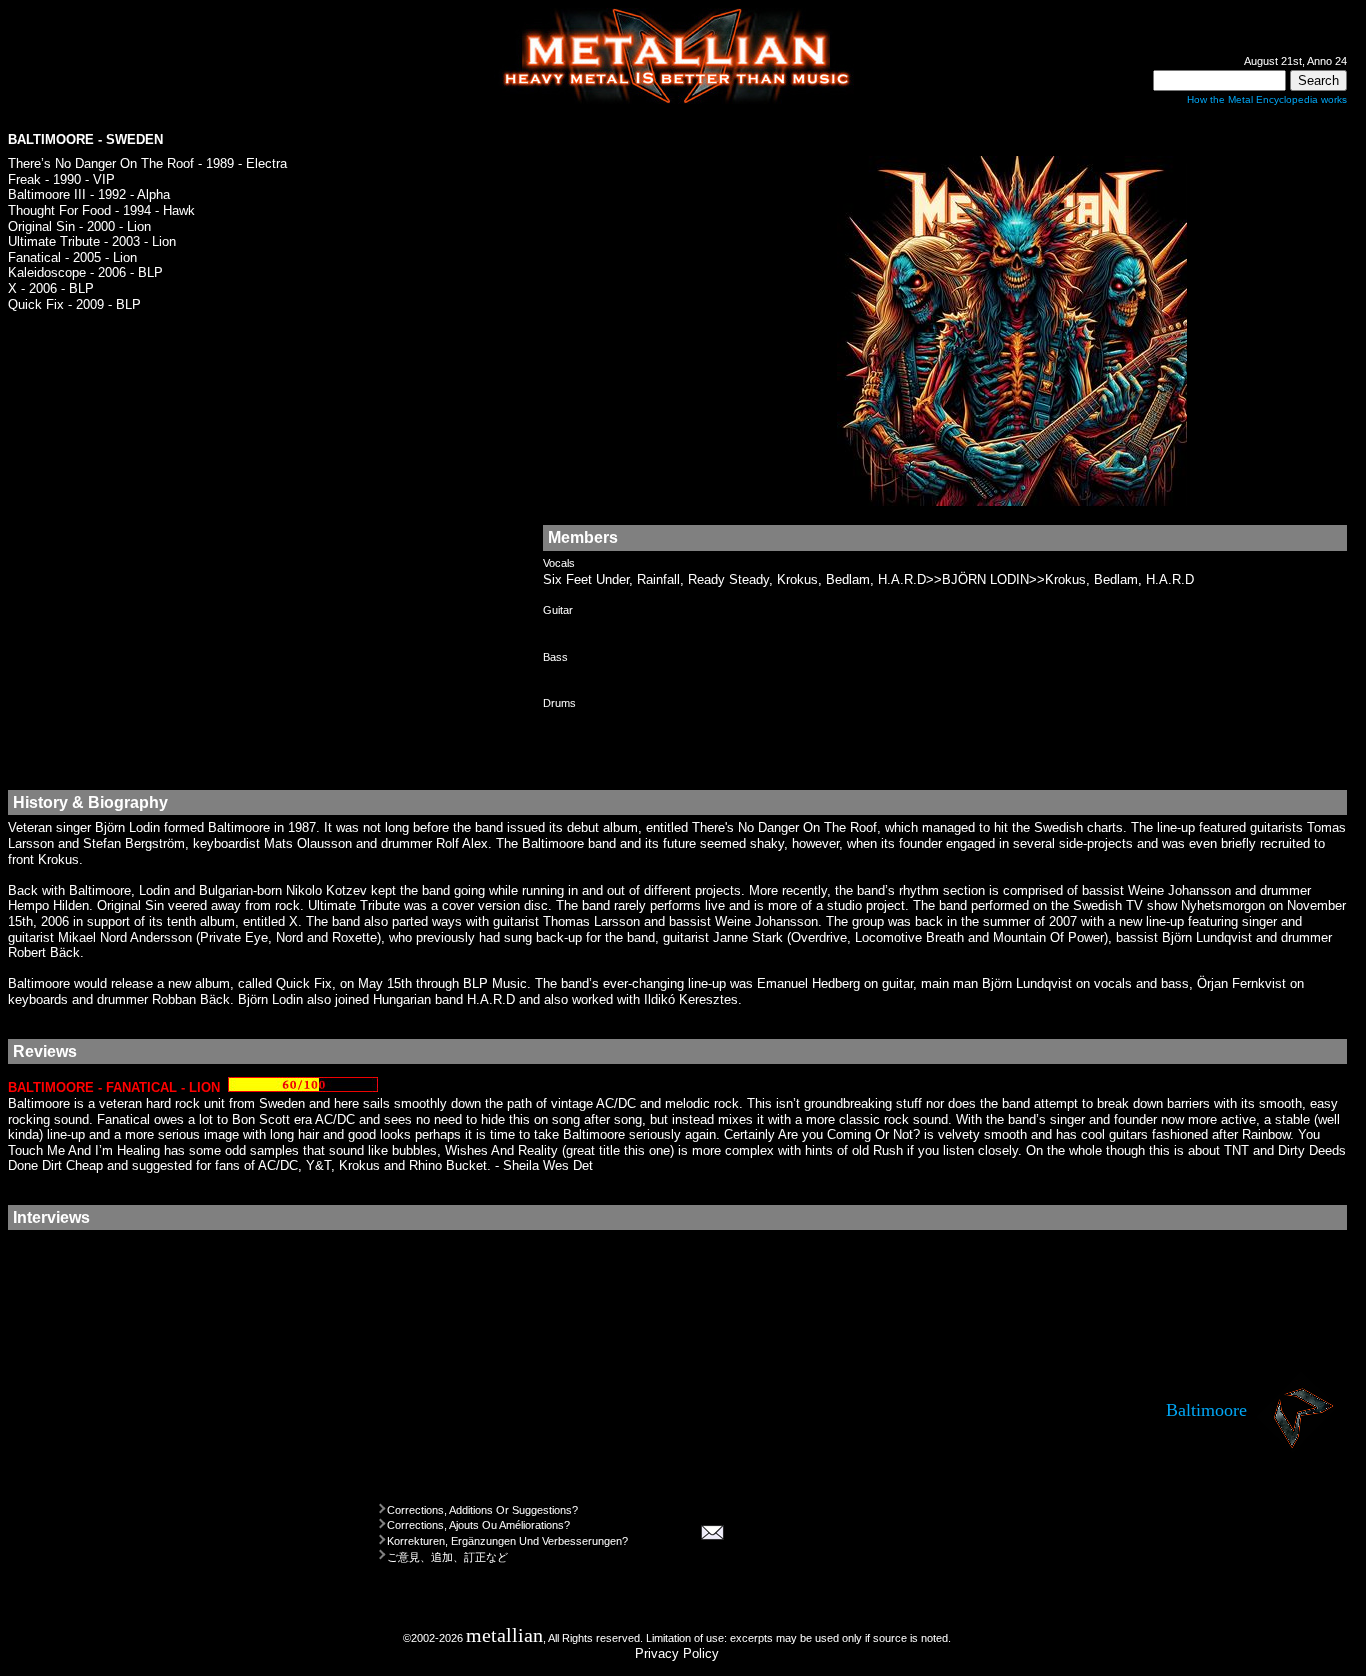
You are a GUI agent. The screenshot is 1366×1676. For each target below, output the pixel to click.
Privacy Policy (677, 1653)
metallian (504, 1635)
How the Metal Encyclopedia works (1267, 99)
